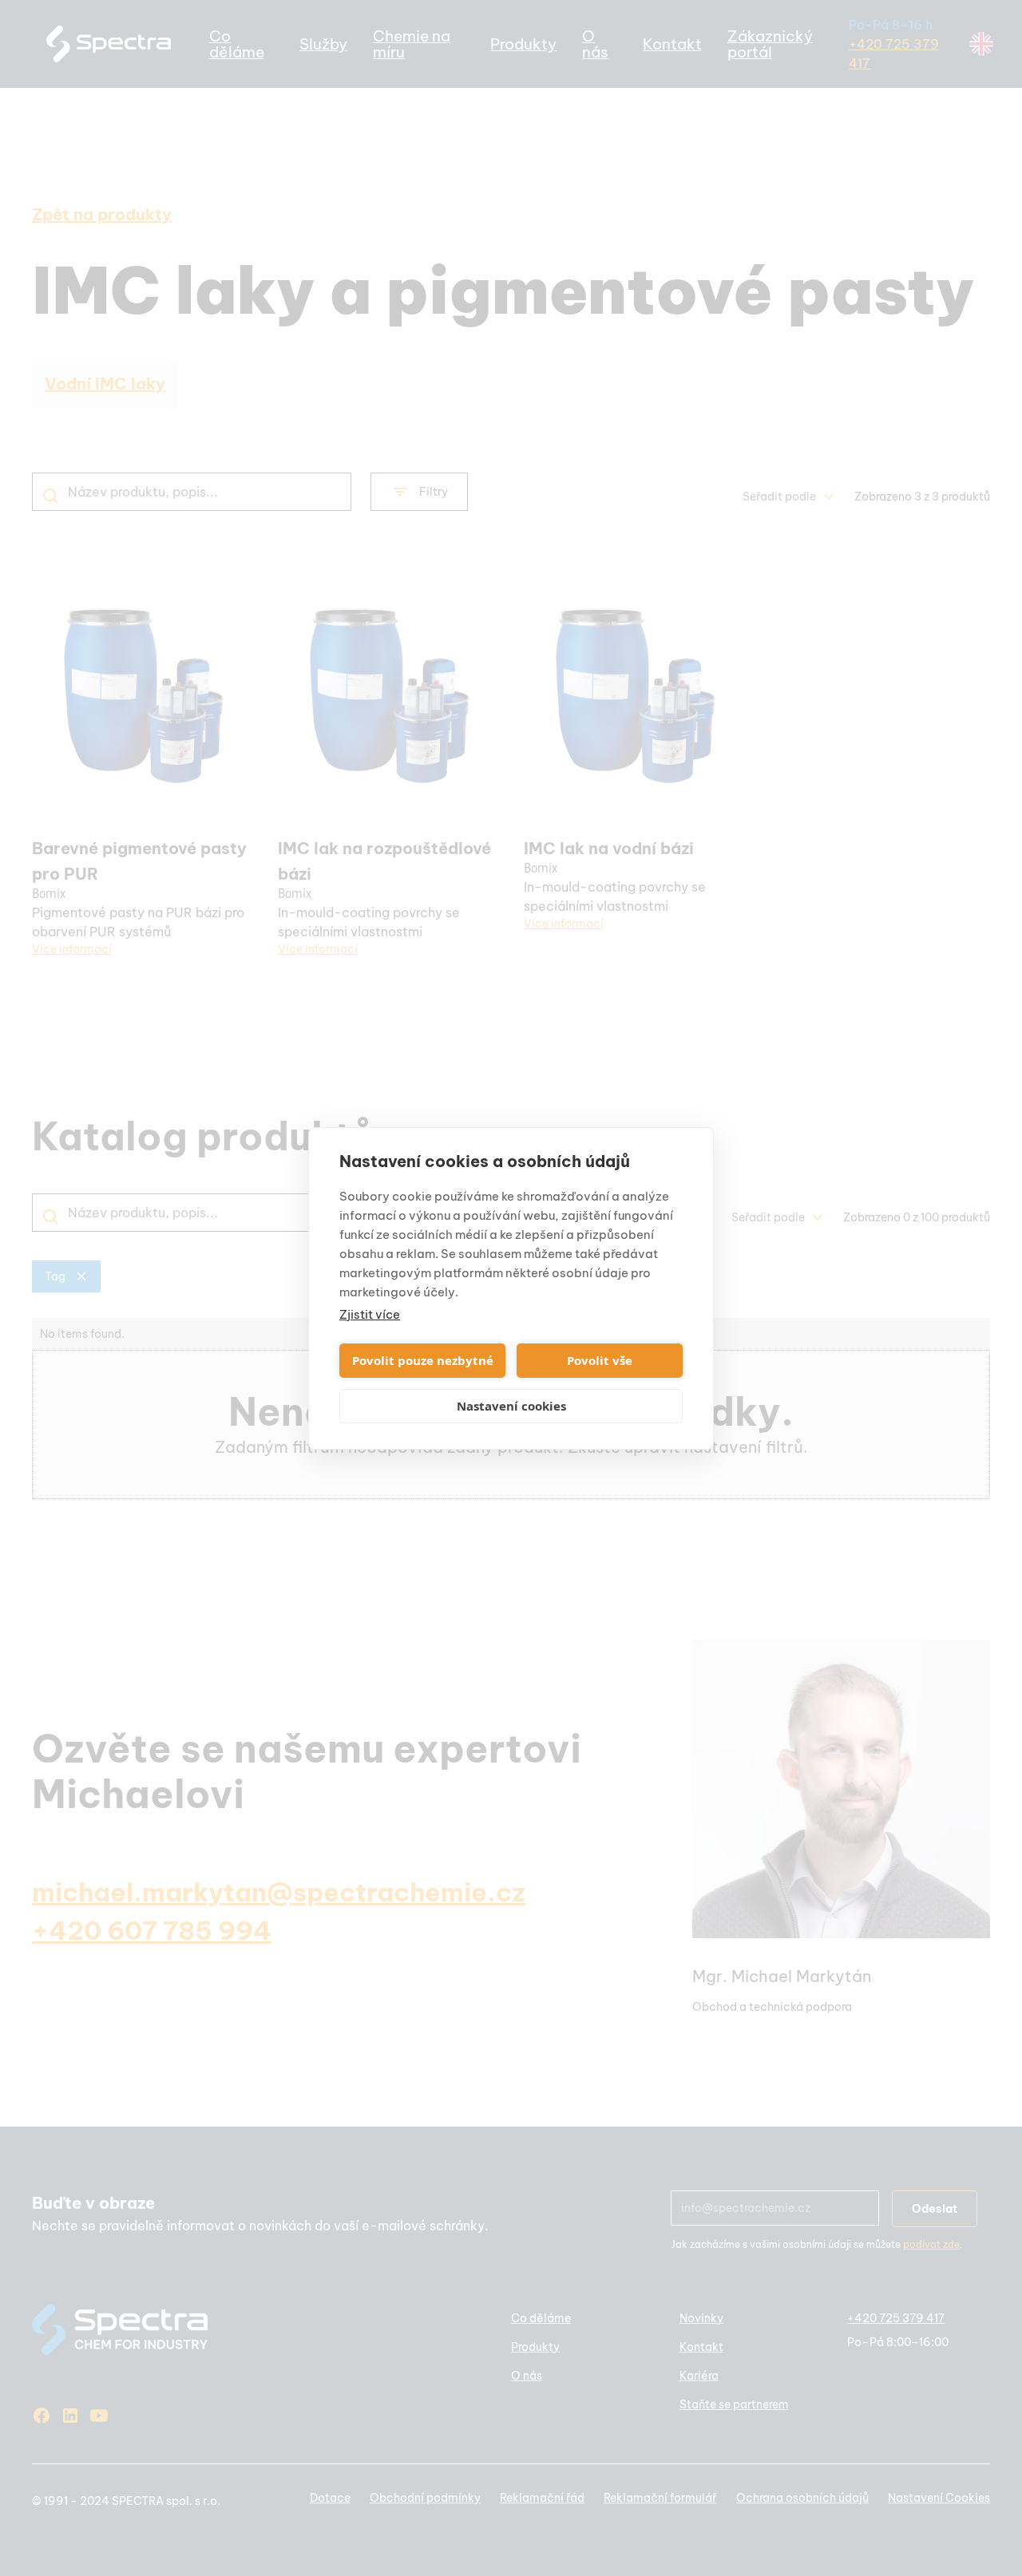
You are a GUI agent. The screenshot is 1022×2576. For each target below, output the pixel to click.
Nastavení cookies (511, 1406)
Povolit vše (600, 1360)
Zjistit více (370, 1314)
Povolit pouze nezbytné (423, 1360)
